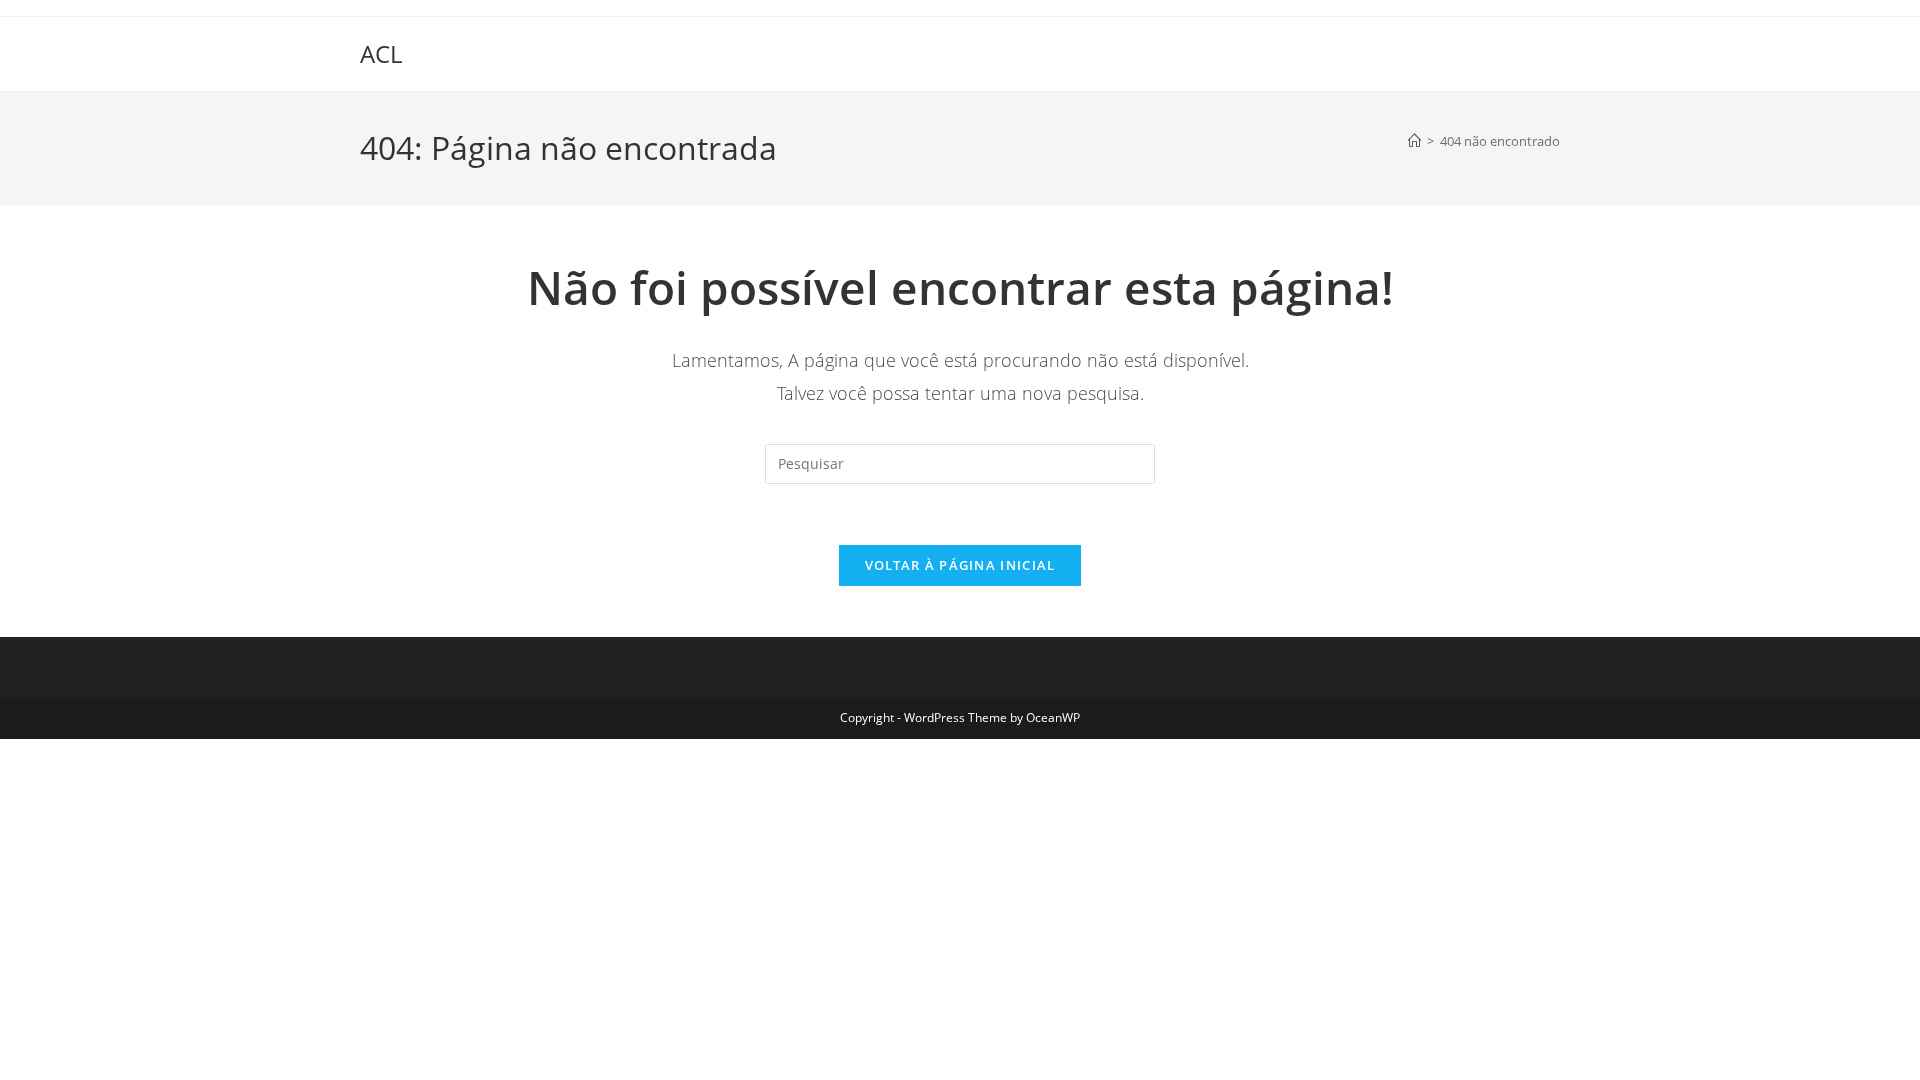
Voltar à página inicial (960, 565)
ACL (381, 53)
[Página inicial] (1414, 141)
